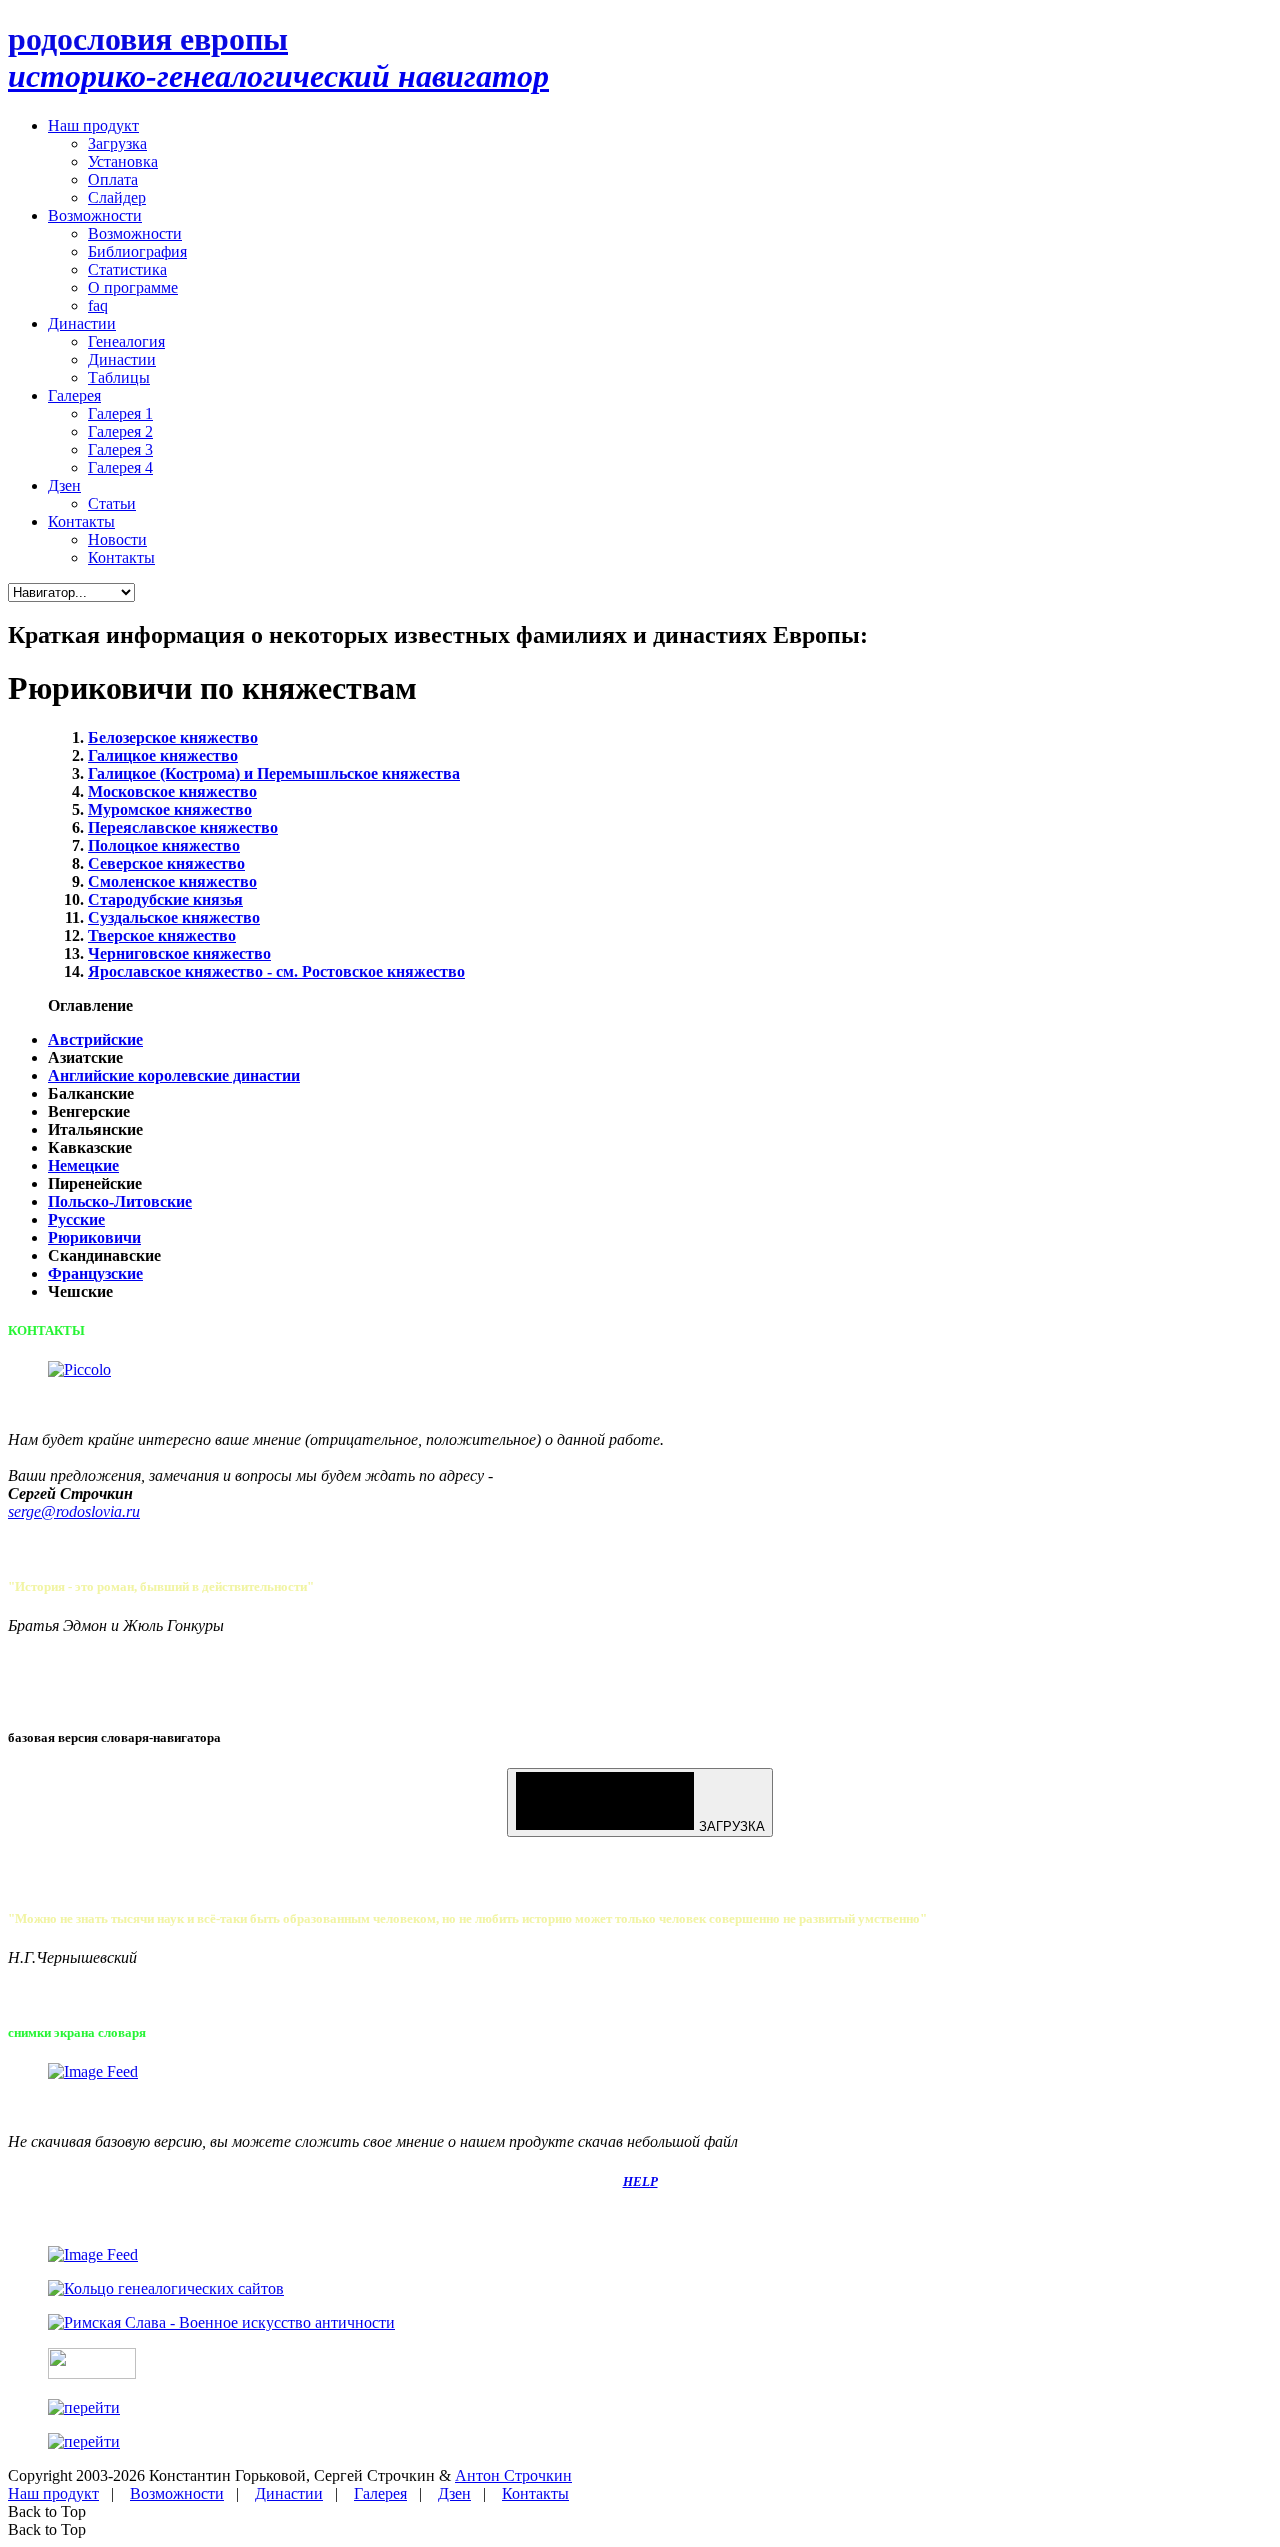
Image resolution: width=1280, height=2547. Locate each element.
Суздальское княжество (174, 917)
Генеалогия (126, 341)
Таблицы (119, 377)
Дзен (64, 485)
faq (98, 305)
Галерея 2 (120, 431)
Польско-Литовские (120, 1201)
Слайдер (117, 197)
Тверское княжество (162, 935)
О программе (133, 287)
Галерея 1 (120, 413)
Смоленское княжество (172, 881)
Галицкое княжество (163, 755)
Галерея (74, 395)
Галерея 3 (120, 449)
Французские (95, 1273)
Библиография (137, 251)
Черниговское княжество (179, 953)
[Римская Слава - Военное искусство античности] (221, 2322)
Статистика (127, 269)
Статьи (112, 503)
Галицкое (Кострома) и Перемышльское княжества (274, 773)
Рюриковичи (94, 1237)
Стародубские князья (165, 899)
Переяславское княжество (183, 827)
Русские (76, 1219)
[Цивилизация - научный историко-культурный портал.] (92, 2373)
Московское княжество (172, 791)
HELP (640, 2181)
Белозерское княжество (173, 737)
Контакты (81, 521)
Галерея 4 (120, 467)
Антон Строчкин (513, 2475)
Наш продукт (93, 125)
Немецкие (83, 1165)
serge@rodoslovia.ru (74, 1511)
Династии (82, 323)
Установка (123, 161)
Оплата (113, 179)
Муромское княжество (170, 809)
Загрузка (117, 143)
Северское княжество (166, 863)
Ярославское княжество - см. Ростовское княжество (276, 971)
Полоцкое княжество (164, 845)
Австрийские (95, 1039)
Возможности (95, 215)
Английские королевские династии (174, 1075)
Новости (117, 539)
